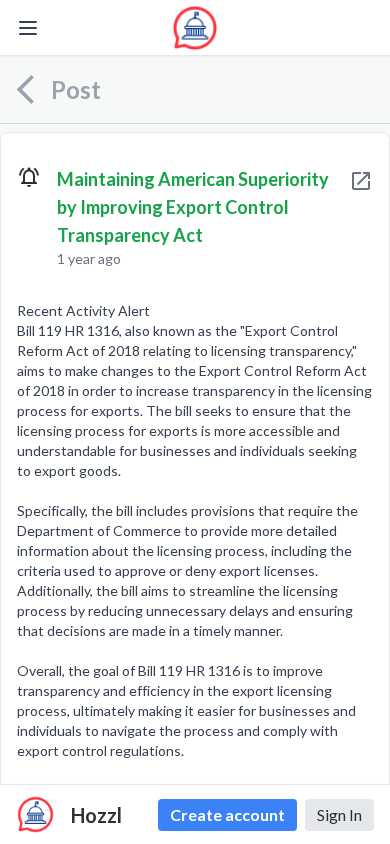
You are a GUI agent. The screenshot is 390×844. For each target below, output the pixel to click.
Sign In (339, 814)
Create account (227, 814)
